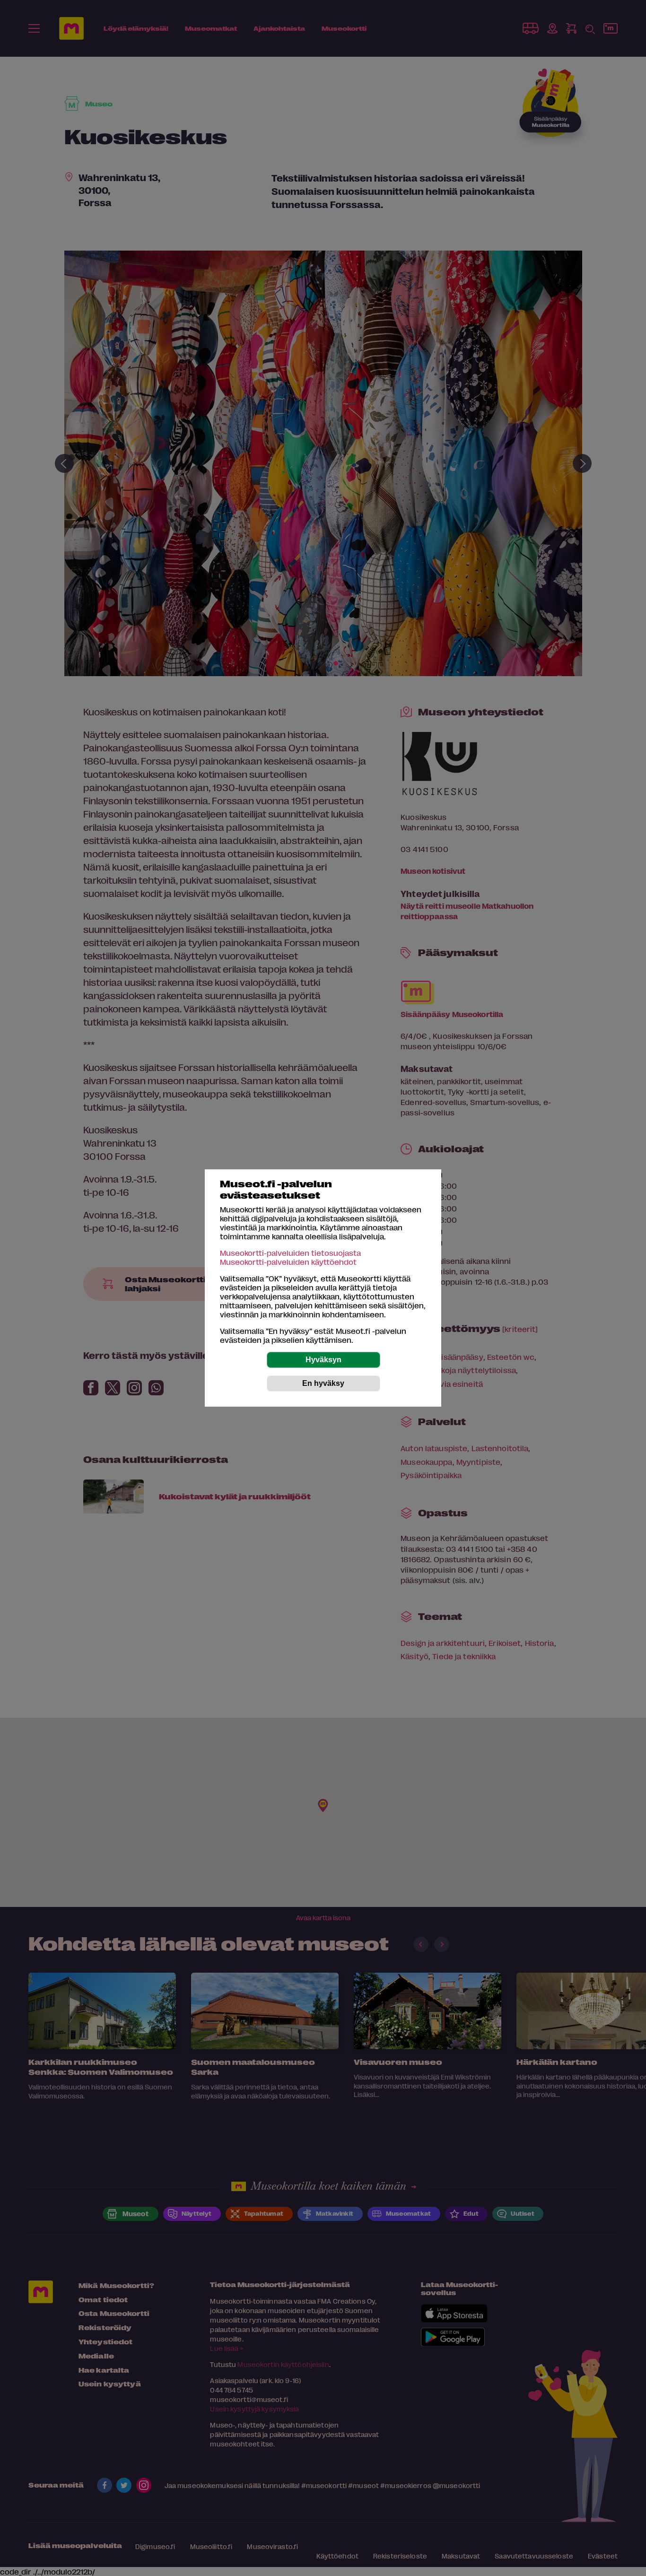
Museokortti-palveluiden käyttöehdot (288, 1262)
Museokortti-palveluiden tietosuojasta (290, 1253)
